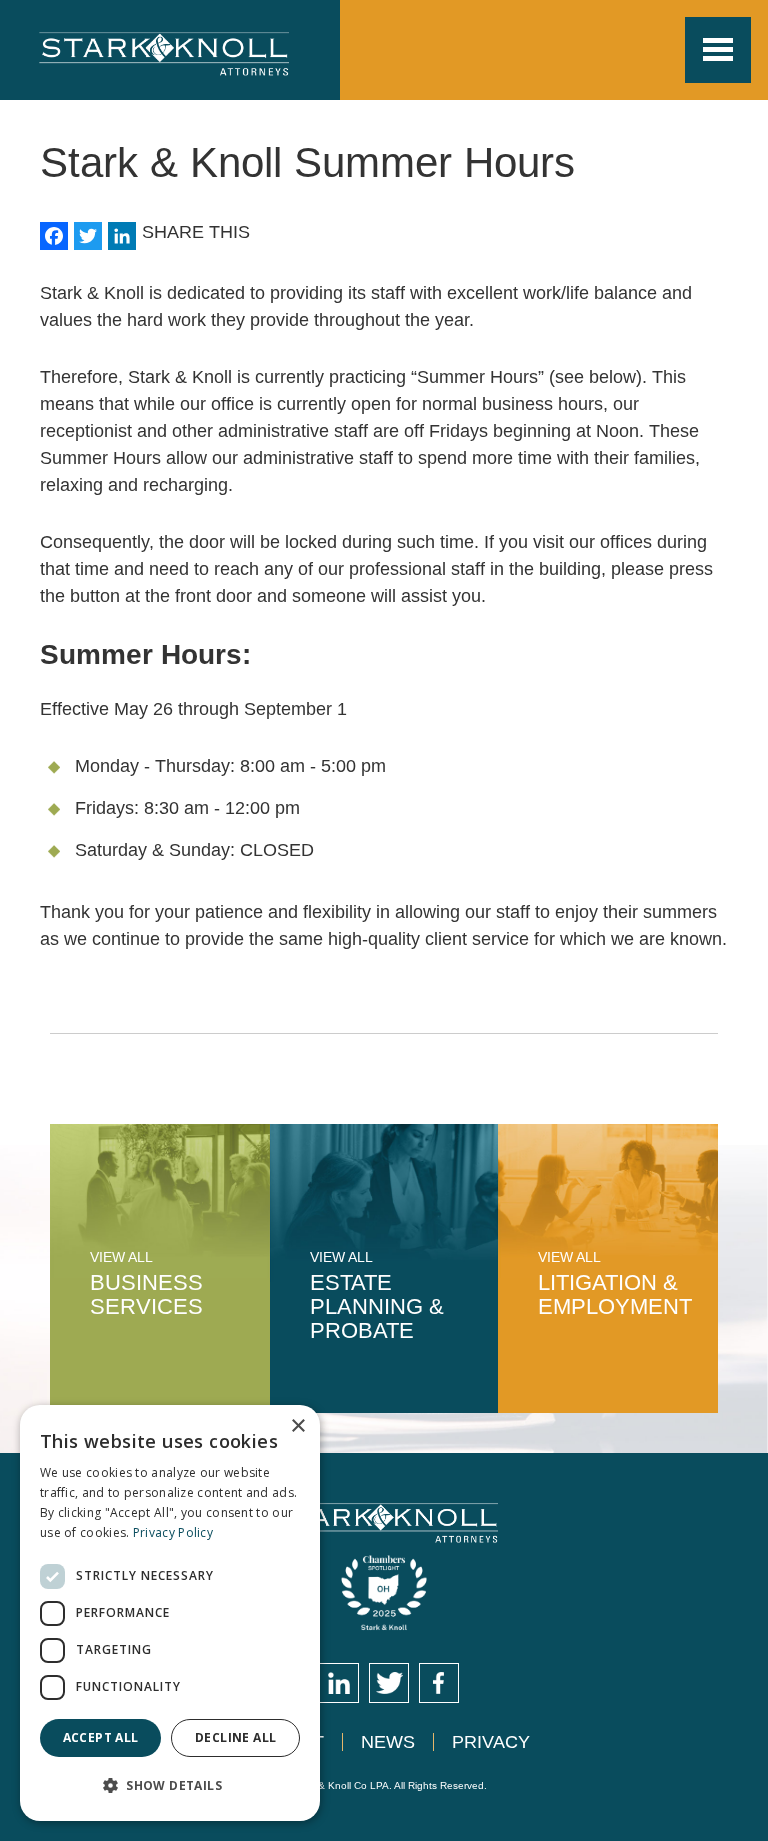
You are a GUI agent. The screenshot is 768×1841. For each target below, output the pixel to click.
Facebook (439, 1683)
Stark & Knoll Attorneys (384, 1523)
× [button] (297, 1426)
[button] (170, 1785)
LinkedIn (339, 1683)
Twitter (389, 1683)
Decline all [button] (235, 1737)
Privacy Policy (173, 1532)
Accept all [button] (101, 1737)
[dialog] (170, 1613)
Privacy (491, 1742)
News (388, 1742)
